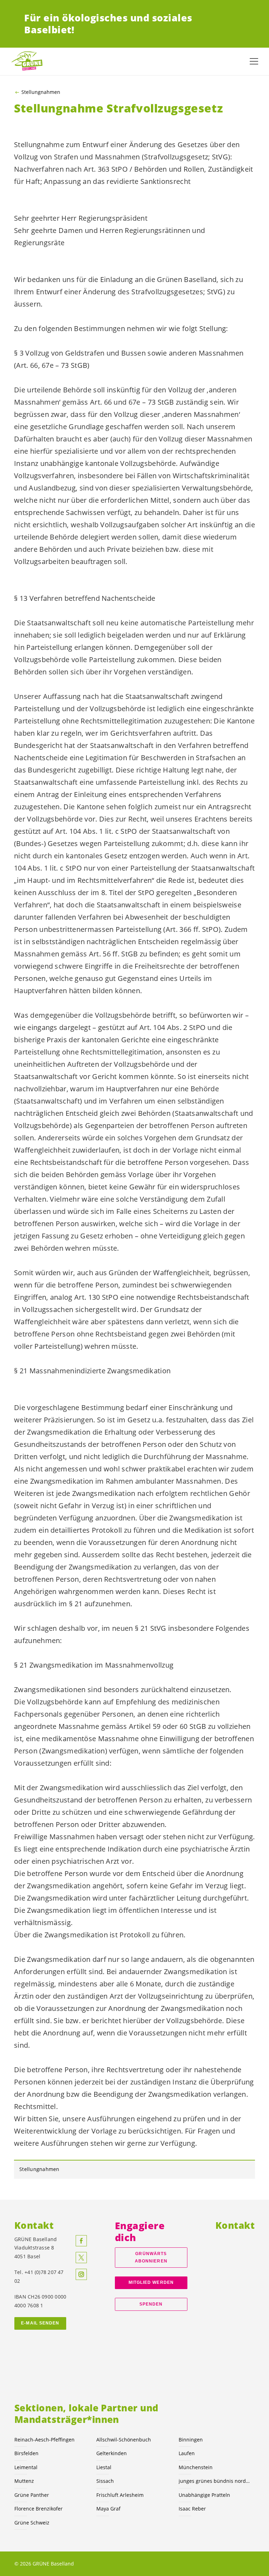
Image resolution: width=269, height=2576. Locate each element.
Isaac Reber (192, 2509)
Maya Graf (108, 2509)
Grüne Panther (32, 2495)
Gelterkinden (112, 2453)
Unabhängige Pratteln (204, 2495)
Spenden (151, 2304)
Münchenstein (196, 2467)
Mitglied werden (151, 2282)
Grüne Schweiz (32, 2523)
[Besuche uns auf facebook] (81, 2241)
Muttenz (24, 2481)
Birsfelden (26, 2453)
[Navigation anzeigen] (254, 61)
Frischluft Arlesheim (120, 2495)
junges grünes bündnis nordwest (215, 2481)
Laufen (187, 2453)
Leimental (26, 2467)
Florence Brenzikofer (39, 2509)
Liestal (104, 2467)
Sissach (105, 2481)
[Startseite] (28, 61)
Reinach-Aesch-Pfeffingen (44, 2440)
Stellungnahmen (41, 92)
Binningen (191, 2440)
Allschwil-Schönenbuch (124, 2440)
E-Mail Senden (40, 2323)
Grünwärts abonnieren (151, 2257)
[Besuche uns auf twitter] (81, 2258)
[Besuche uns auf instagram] (81, 2274)
